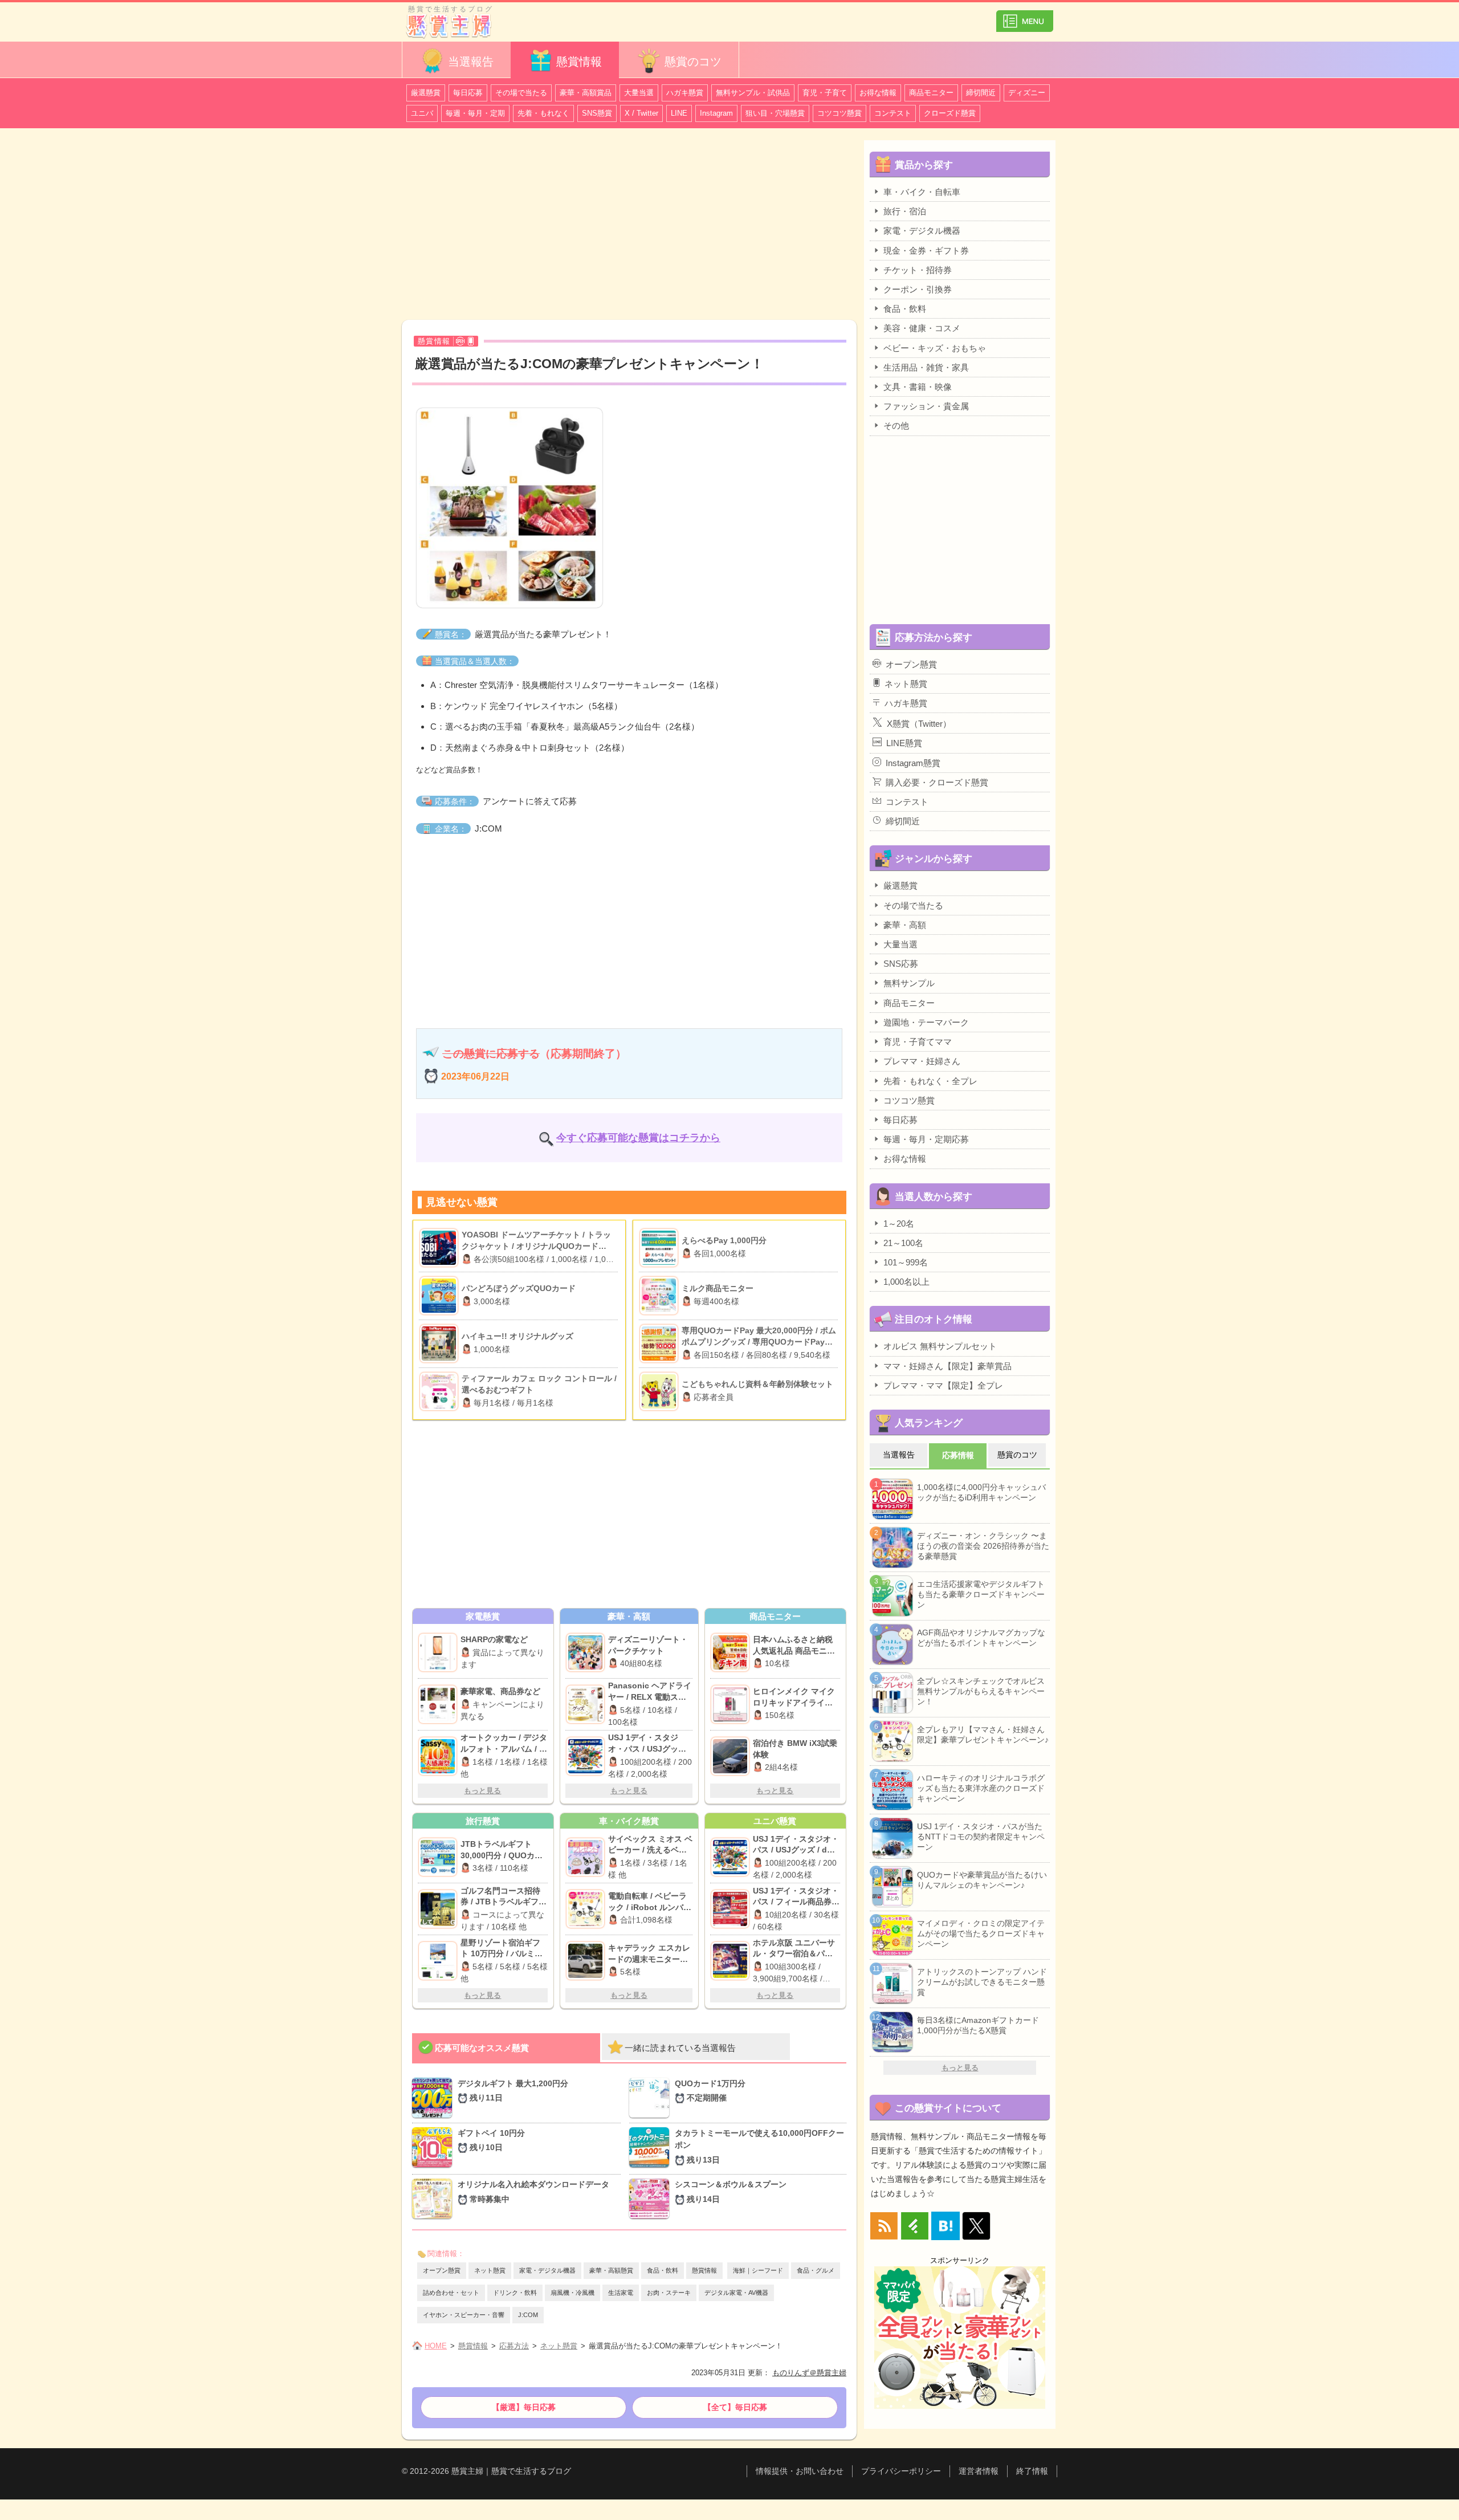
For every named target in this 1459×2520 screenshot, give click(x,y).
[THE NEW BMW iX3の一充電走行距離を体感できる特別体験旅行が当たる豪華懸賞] (731, 1756)
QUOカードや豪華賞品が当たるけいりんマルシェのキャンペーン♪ (982, 1880)
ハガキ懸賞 (685, 93)
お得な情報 (878, 93)
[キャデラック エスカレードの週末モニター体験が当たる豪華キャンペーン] (587, 1961)
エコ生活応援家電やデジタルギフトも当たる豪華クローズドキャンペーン (981, 1594)
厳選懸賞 (426, 93)
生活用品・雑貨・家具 (926, 367)
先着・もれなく (543, 113)
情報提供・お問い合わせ (800, 2471)
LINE (679, 113)
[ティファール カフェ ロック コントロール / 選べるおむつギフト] (440, 1391)
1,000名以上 (906, 1282)
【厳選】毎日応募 (524, 2407)
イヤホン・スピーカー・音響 (464, 2315)
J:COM (528, 2315)
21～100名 (903, 1243)
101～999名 (906, 1262)
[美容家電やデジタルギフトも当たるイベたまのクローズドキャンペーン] (587, 1704)
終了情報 (1032, 2471)
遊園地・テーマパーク (926, 1022)
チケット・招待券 (918, 270)
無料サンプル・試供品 (753, 93)
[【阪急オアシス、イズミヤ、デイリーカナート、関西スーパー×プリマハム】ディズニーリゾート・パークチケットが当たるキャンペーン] (587, 1652)
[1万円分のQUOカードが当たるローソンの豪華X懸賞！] (652, 2098)
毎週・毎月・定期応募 (926, 1139)
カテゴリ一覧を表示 (1025, 16)
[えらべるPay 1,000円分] (660, 1248)
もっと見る (482, 1791)
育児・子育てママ (918, 1042)
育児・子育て (825, 93)
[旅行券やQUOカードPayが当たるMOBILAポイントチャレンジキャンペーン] (439, 1857)
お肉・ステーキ (669, 2293)
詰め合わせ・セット (451, 2293)
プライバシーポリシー (901, 2471)
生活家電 (621, 2293)
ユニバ (422, 113)
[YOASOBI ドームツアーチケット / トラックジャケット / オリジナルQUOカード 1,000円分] (440, 1248)
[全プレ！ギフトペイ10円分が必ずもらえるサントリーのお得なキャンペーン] (435, 2148)
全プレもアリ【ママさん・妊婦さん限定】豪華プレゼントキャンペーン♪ (983, 1735)
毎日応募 (468, 93)
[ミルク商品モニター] (660, 1296)
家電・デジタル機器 (547, 2270)
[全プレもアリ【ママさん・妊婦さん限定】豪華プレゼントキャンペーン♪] (587, 1909)
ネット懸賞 (490, 2270)
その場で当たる (521, 93)
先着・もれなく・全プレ (930, 1081)
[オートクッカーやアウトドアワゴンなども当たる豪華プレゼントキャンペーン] (439, 1756)
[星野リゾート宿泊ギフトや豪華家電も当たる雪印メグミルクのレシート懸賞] (439, 1961)
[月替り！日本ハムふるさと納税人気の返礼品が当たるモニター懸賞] (731, 1652)
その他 (896, 426)
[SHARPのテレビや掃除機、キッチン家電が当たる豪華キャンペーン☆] (439, 1652)
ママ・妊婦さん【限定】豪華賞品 (947, 1366)
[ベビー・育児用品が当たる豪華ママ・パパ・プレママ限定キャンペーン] (587, 1857)
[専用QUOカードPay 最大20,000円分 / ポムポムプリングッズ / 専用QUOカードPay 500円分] (660, 1344)
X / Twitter (641, 113)
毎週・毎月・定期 (475, 113)
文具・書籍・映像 (918, 387)
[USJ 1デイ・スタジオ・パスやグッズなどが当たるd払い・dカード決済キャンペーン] (587, 1756)
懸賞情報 (579, 62)
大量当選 (639, 93)
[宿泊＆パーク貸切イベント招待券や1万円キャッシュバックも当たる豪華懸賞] (731, 1961)
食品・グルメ (816, 2270)
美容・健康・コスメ (922, 328)
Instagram (716, 113)
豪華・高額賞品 (586, 93)
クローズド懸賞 (950, 113)
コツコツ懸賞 (839, 113)
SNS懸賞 (597, 113)
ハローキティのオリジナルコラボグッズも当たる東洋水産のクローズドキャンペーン (981, 1788)
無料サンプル (909, 983)
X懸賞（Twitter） (919, 724)
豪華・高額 (905, 925)
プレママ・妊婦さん (922, 1061)
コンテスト (893, 113)
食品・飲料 (663, 2270)
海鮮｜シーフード (758, 2270)
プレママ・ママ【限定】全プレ (943, 1385)
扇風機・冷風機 (572, 2293)
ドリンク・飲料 (515, 2293)
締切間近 (981, 93)
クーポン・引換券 (918, 289)
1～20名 (899, 1224)
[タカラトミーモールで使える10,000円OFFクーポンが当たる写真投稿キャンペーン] (652, 2148)
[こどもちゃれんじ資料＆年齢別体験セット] (660, 1391)
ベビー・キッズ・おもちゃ (935, 348)
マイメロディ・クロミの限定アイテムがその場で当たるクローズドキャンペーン (981, 1933)
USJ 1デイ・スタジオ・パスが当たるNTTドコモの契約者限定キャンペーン (981, 1837)
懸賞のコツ (693, 62)
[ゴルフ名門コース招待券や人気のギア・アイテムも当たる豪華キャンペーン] (439, 1909)
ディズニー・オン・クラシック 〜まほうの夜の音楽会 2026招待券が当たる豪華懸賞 (983, 1546)
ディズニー (1027, 93)
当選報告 (471, 62)
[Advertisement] (629, 226)
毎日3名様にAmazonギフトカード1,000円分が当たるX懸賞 (978, 2025)
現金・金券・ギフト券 (926, 251)
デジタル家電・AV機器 (736, 2293)
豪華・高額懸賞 (611, 2270)
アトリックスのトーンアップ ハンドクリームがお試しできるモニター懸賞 (982, 1982)
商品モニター (931, 93)
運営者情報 (979, 2471)
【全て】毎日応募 (735, 2407)
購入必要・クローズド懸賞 (937, 782)
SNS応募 (901, 964)
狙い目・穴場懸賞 (775, 113)
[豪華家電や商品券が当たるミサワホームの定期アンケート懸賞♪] (439, 1704)
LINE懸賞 (904, 743)
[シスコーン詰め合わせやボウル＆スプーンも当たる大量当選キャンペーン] (652, 2199)
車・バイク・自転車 (922, 192)
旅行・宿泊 (905, 211)
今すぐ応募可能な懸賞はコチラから (638, 1138)
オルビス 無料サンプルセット (940, 1346)
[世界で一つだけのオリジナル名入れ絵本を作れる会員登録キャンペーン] (435, 2199)
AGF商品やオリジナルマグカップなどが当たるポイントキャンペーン (981, 1638)
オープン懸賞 (442, 2270)
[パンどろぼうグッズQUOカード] (440, 1296)
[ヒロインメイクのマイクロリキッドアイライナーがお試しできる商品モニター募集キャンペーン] (731, 1704)
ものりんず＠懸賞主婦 (809, 2373)
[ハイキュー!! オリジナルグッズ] (440, 1344)
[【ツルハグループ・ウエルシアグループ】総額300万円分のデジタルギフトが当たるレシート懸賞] (435, 2098)
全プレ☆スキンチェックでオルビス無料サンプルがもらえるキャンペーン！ (981, 1691)
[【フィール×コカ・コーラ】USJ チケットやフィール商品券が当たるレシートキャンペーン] (731, 1909)
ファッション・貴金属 (926, 406)
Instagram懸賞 (913, 763)
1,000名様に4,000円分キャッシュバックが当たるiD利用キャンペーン (981, 1492)
